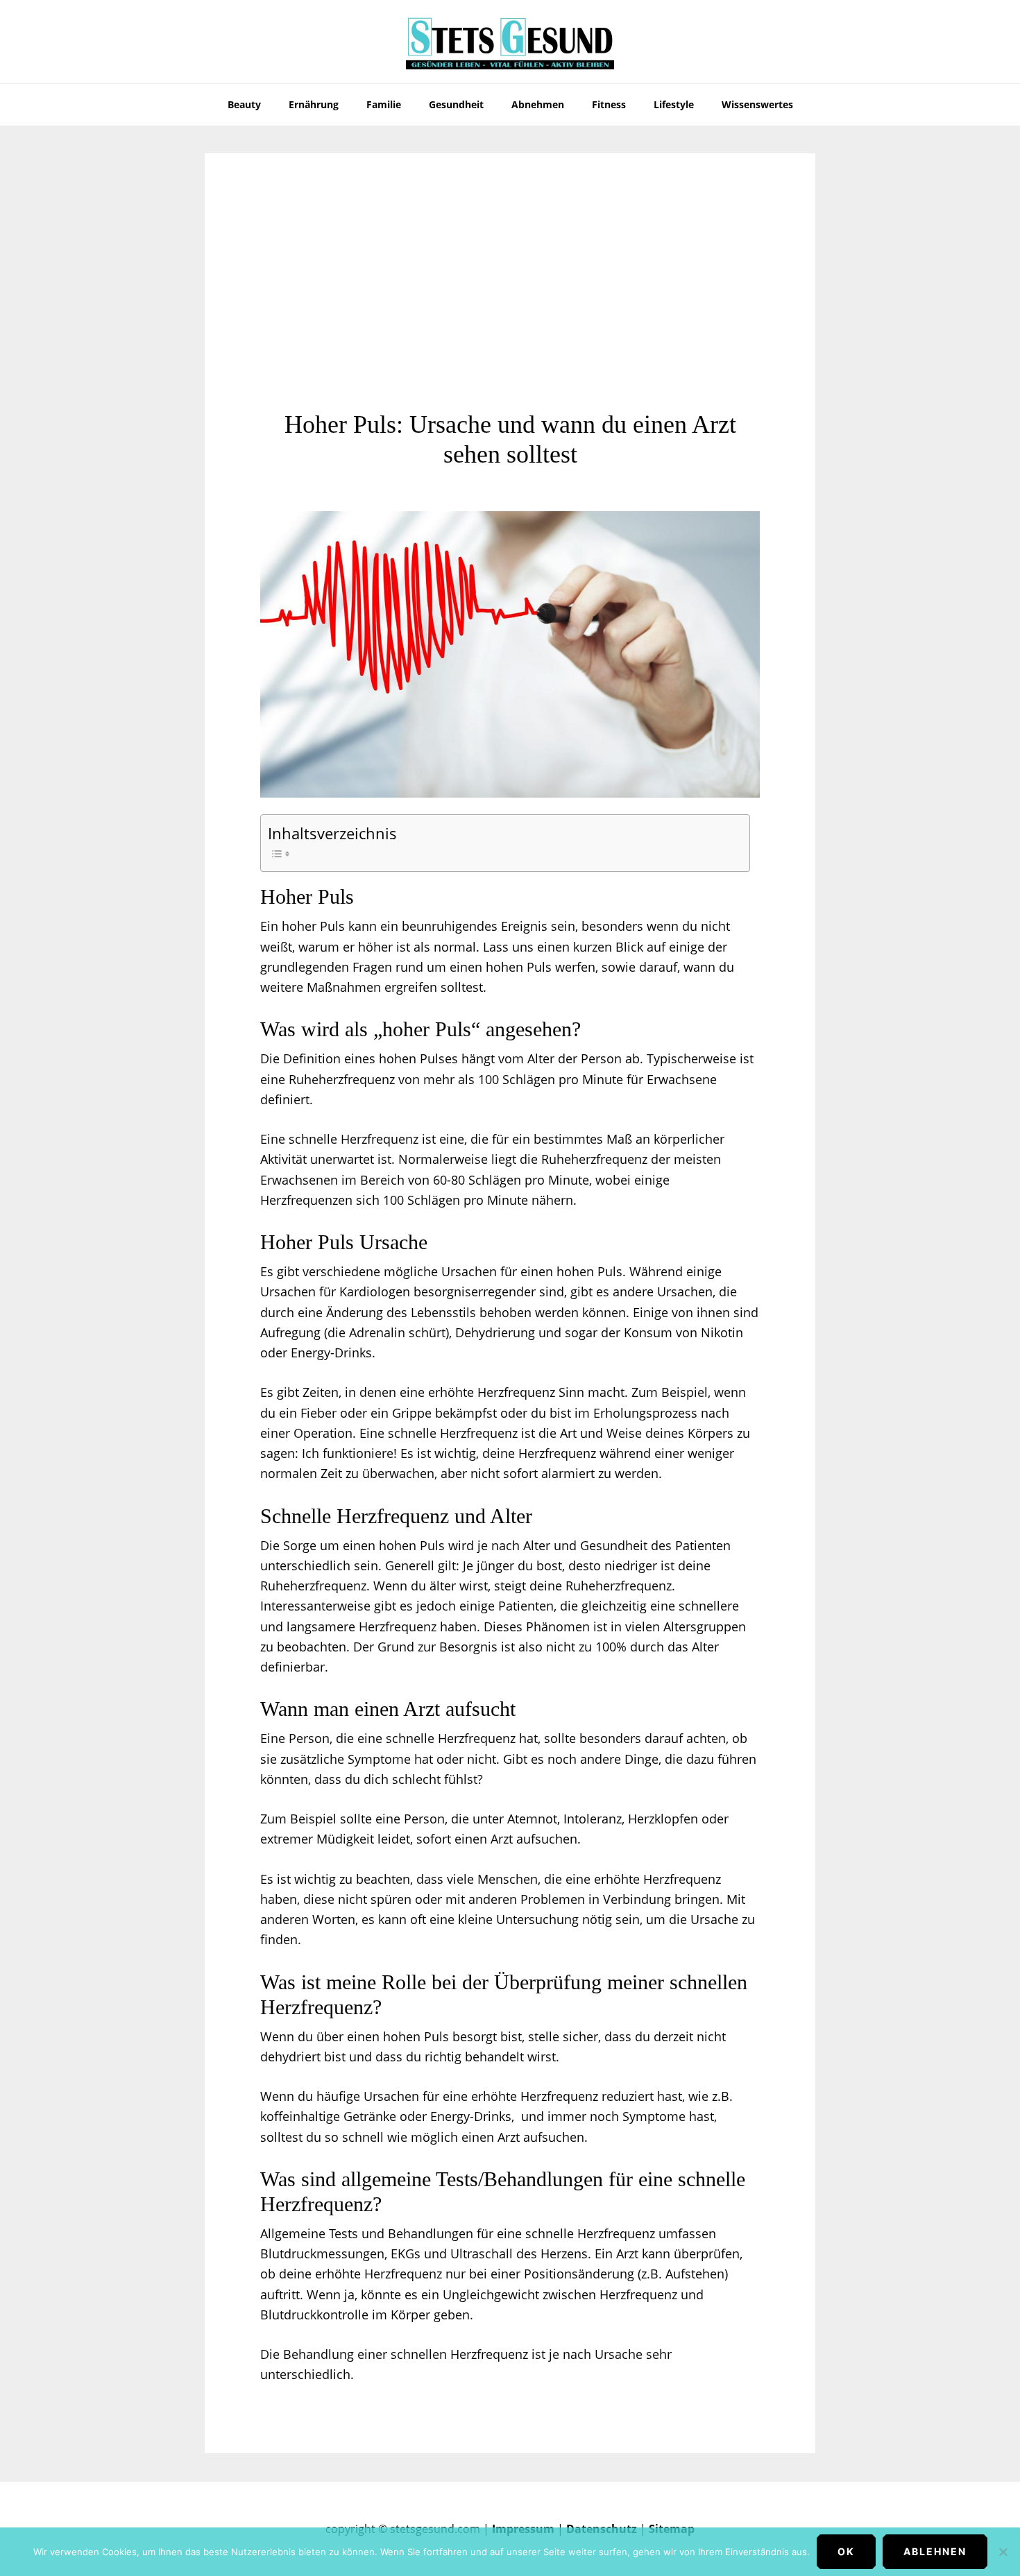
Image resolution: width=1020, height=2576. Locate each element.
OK (846, 2551)
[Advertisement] (510, 306)
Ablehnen (935, 2551)
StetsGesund (510, 42)
